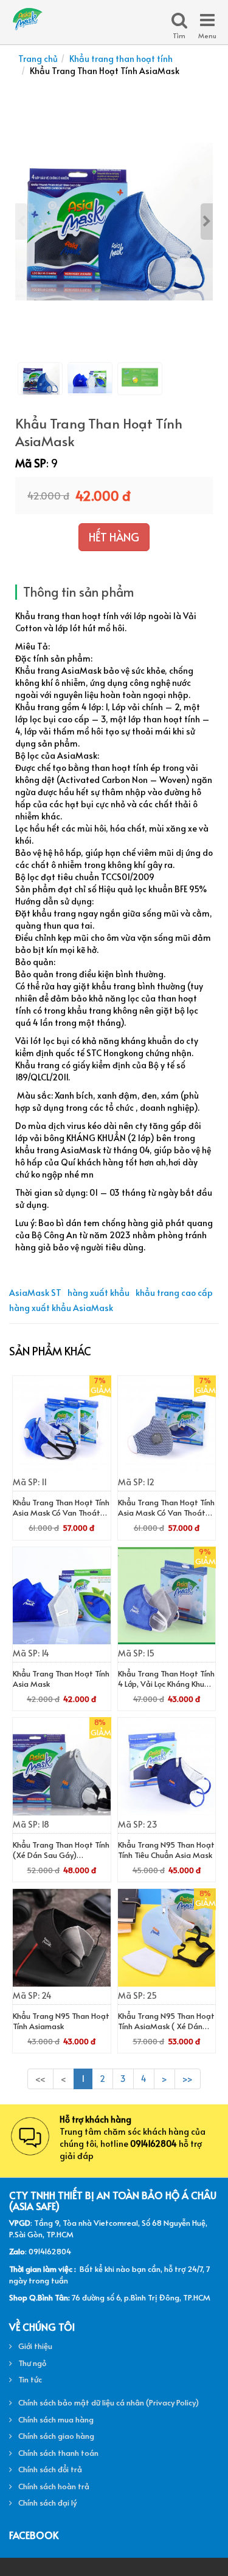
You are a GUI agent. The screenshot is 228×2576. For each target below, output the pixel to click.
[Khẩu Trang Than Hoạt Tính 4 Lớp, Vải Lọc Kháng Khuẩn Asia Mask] (167, 1596)
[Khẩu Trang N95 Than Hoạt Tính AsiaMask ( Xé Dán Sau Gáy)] (167, 1938)
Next (207, 222)
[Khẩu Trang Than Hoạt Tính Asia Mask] (62, 1596)
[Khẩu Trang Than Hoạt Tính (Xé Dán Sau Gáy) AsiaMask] (62, 1767)
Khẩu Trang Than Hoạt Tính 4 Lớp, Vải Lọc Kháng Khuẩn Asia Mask (166, 1684)
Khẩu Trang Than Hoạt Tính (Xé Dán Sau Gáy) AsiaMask (61, 1855)
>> (188, 2079)
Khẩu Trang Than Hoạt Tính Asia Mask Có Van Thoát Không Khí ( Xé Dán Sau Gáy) (61, 1518)
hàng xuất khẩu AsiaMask (61, 1308)
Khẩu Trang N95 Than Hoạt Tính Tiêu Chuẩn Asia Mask (166, 1850)
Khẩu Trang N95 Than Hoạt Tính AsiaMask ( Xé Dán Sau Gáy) (166, 2026)
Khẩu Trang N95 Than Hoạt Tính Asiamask (61, 2021)
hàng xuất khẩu (98, 1293)
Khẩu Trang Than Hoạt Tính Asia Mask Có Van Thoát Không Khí (166, 1513)
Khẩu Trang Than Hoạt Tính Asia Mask (61, 1679)
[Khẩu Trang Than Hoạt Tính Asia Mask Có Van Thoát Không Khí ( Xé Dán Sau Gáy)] (62, 1425)
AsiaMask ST (35, 1293)
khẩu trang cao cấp (174, 1293)
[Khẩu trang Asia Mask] (27, 17)
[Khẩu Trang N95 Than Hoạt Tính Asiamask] (62, 1938)
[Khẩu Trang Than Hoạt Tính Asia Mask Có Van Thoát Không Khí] (167, 1425)
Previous (21, 222)
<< (40, 2079)
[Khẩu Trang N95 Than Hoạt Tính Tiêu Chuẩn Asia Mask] (167, 1767)
